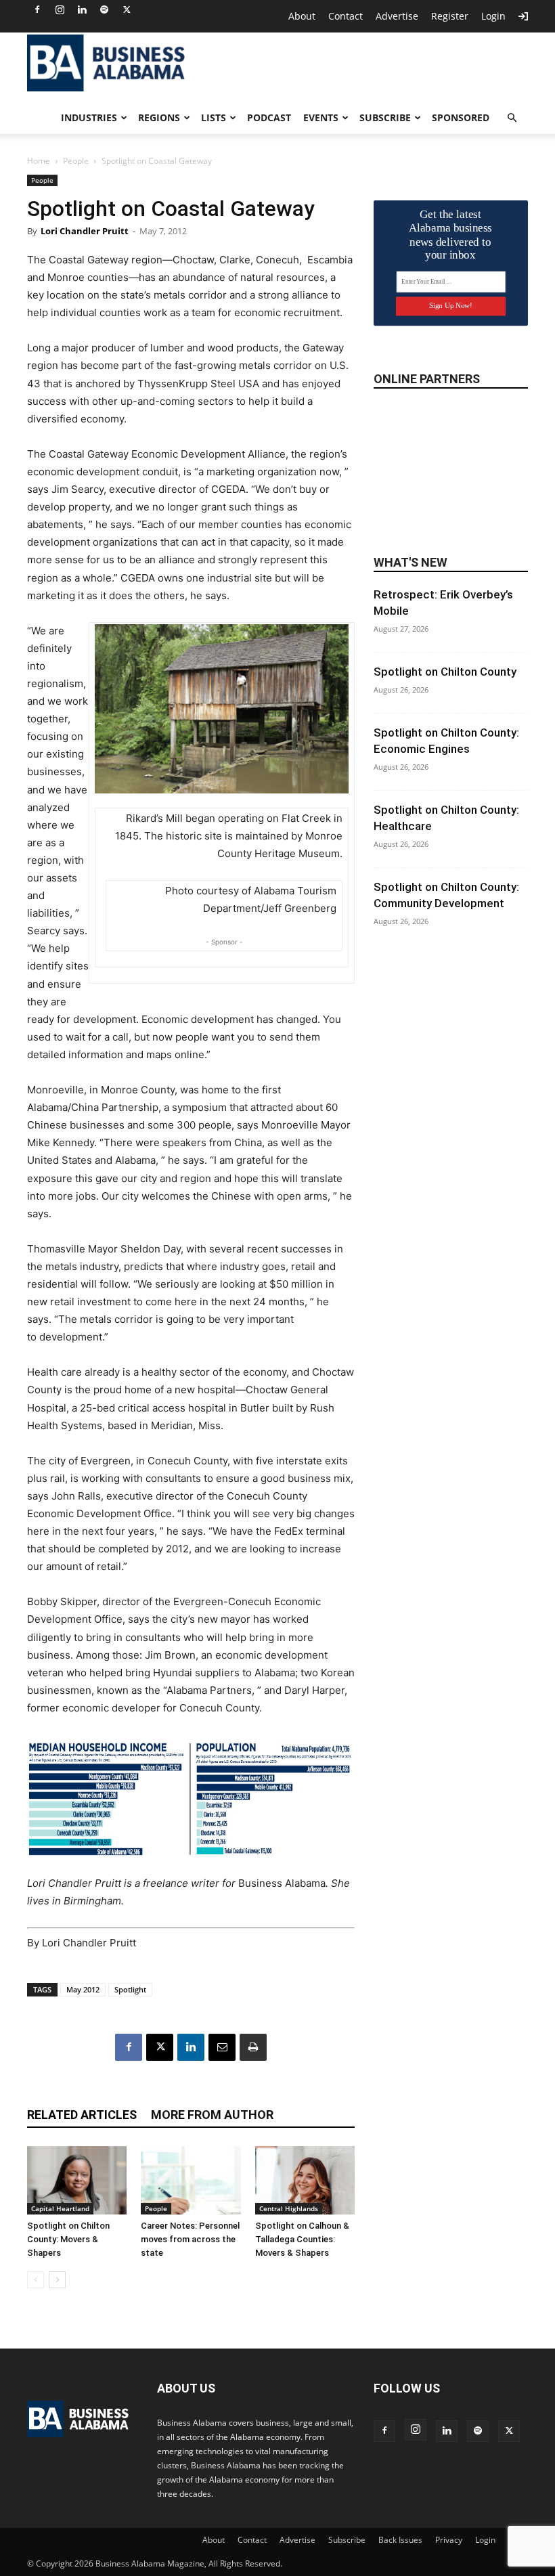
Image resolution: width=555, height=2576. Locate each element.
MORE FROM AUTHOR (212, 2115)
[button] (512, 118)
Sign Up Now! (450, 306)
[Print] (253, 2047)
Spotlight (130, 1989)
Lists (214, 117)
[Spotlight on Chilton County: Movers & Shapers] (77, 2180)
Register (450, 16)
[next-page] (57, 2280)
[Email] (222, 2047)
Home (39, 161)
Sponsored (461, 117)
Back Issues (400, 2540)
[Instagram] (60, 9)
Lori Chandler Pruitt (85, 231)
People (76, 161)
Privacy (449, 2540)
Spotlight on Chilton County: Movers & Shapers (68, 2239)
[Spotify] (104, 9)
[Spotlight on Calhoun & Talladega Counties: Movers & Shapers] (305, 2180)
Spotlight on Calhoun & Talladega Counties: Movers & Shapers (302, 2239)
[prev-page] (36, 2280)
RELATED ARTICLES (82, 2115)
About (302, 16)
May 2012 (83, 1989)
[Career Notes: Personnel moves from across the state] (191, 2180)
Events (321, 117)
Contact (346, 16)
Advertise (397, 16)
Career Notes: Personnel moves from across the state (190, 2239)
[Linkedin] (82, 9)
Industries (89, 117)
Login (493, 16)
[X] (127, 9)
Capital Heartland (60, 2208)
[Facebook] (37, 9)
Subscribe (385, 117)
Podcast (269, 117)
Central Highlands (289, 2208)
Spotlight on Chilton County (445, 672)
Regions (159, 117)
